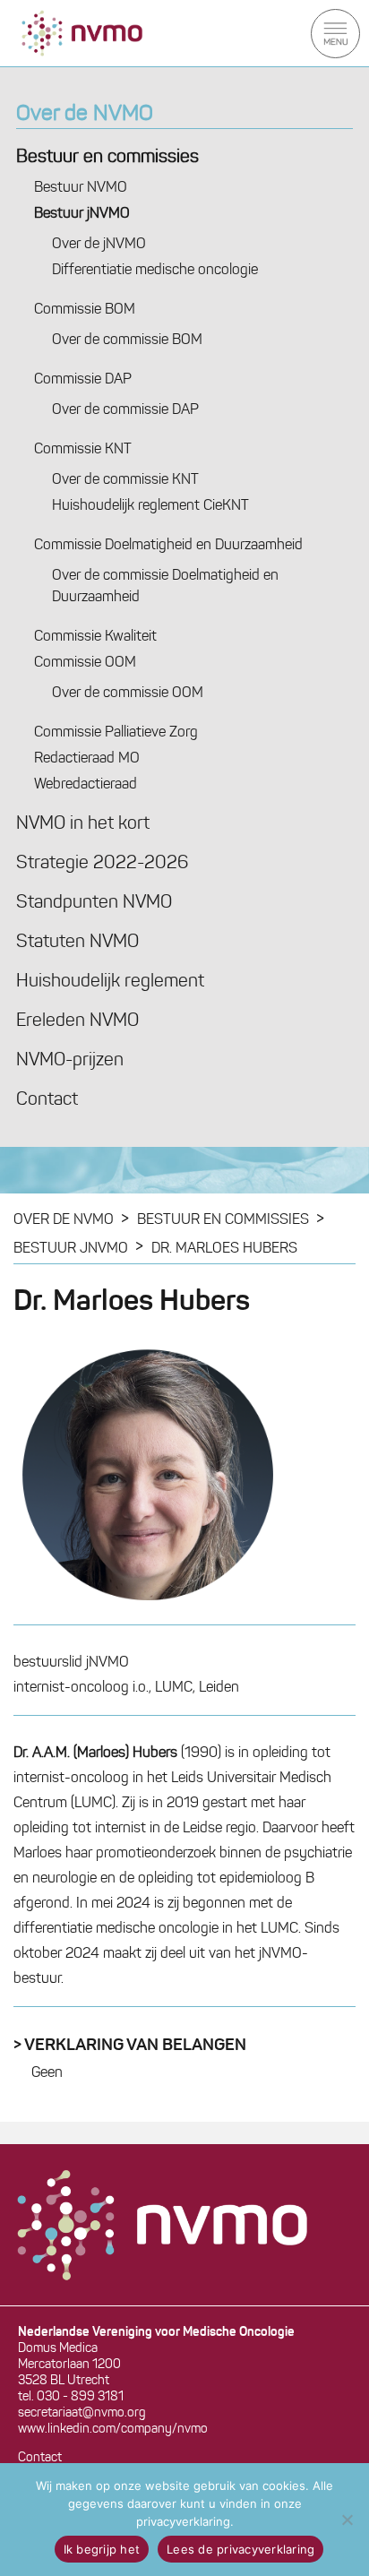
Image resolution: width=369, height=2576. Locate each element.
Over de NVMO (85, 115)
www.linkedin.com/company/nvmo (113, 2430)
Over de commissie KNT (125, 480)
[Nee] (347, 2520)
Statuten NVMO (77, 943)
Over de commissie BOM (127, 340)
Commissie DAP (83, 380)
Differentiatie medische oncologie (155, 271)
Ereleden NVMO (77, 1021)
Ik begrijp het (102, 2549)
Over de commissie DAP (125, 410)
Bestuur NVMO (81, 188)
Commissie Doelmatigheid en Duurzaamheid (168, 546)
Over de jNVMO (99, 245)
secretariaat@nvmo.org (82, 2413)
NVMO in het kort (83, 824)
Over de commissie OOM (128, 694)
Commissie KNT (83, 450)
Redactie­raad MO (87, 759)
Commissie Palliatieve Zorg (116, 733)
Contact (47, 1100)
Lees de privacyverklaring (240, 2549)
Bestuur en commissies (107, 158)
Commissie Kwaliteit (95, 637)
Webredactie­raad (86, 785)
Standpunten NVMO (94, 903)
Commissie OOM (85, 663)
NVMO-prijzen (70, 1061)
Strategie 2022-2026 (102, 864)
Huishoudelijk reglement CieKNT (150, 506)
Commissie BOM (85, 310)
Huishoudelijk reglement (110, 982)
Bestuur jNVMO (82, 214)
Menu (335, 34)
